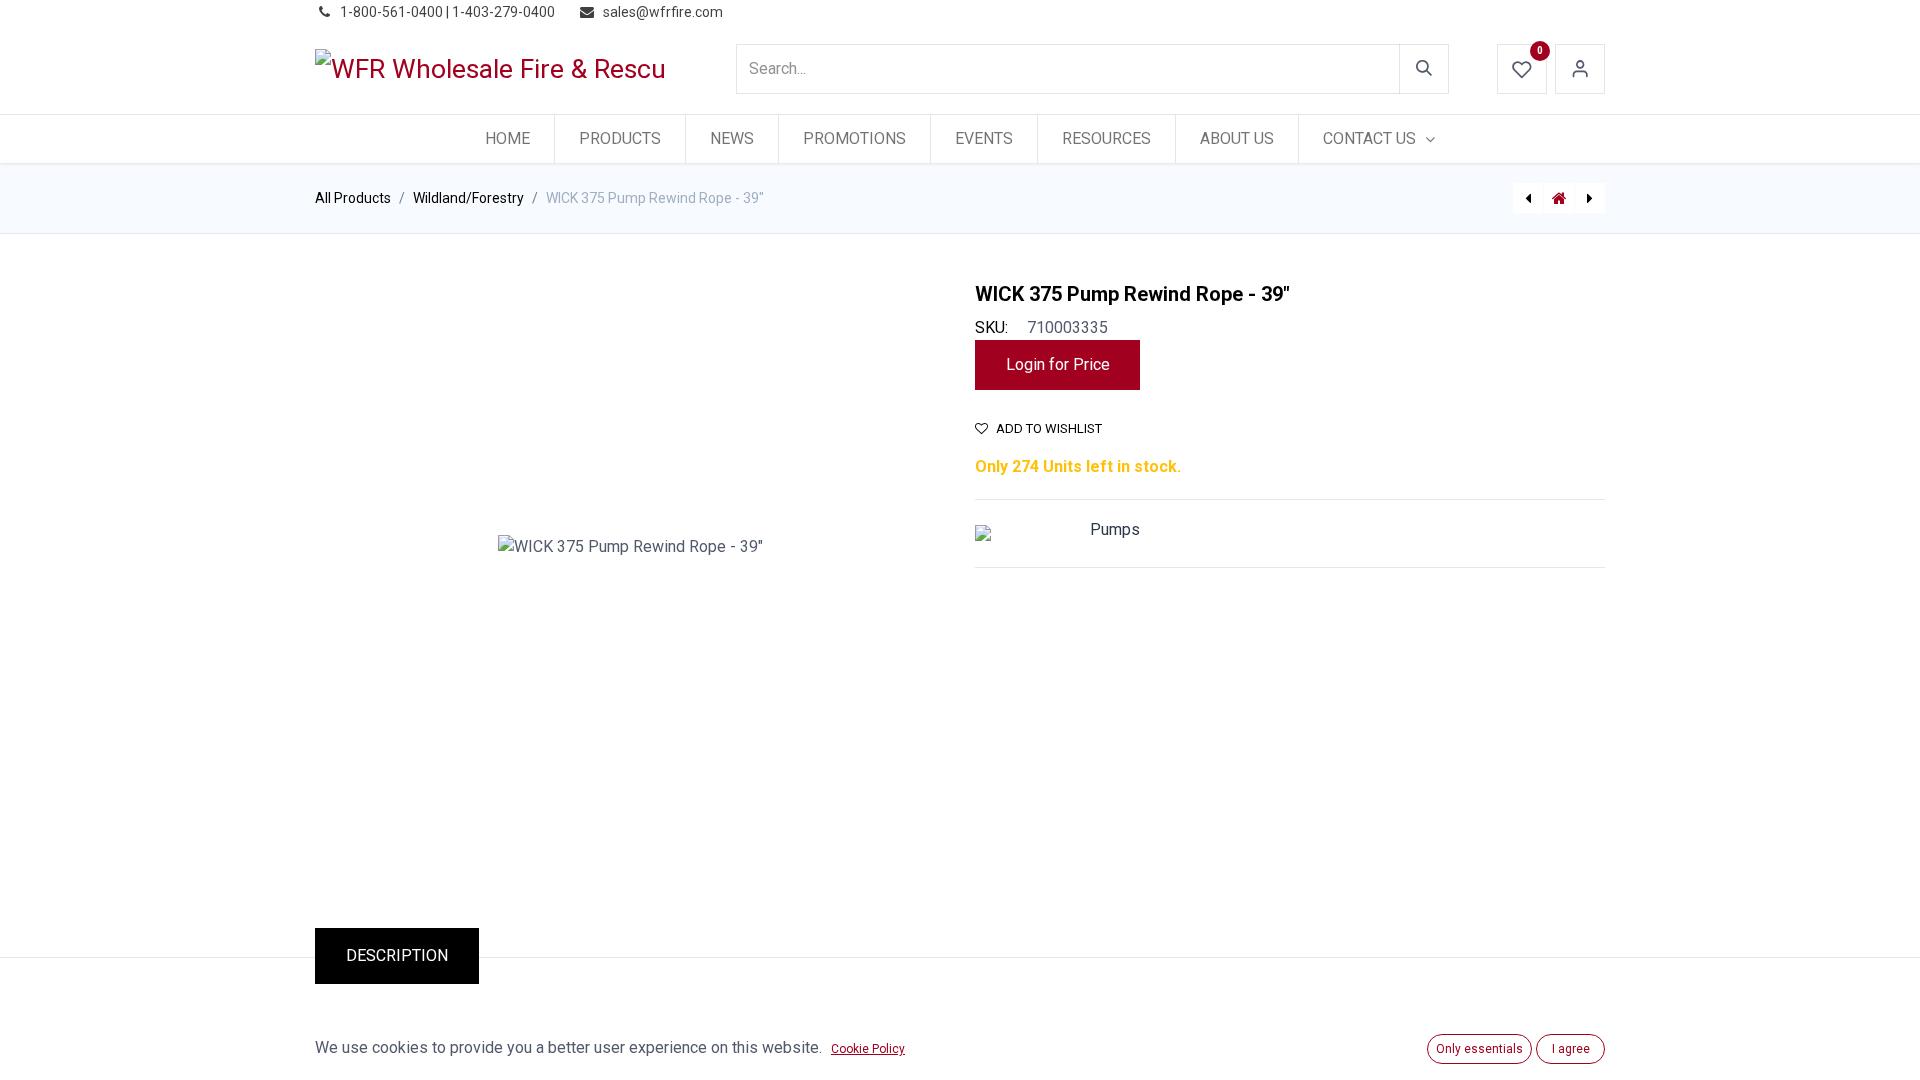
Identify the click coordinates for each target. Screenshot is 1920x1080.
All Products (353, 198)
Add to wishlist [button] (1049, 428)
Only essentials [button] (1479, 1049)
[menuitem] (507, 139)
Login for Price (1058, 364)
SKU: (991, 327)
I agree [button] (1571, 1049)
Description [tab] (397, 955)
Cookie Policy (868, 1049)
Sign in (1580, 69)
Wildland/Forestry (468, 198)
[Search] (1424, 69)
